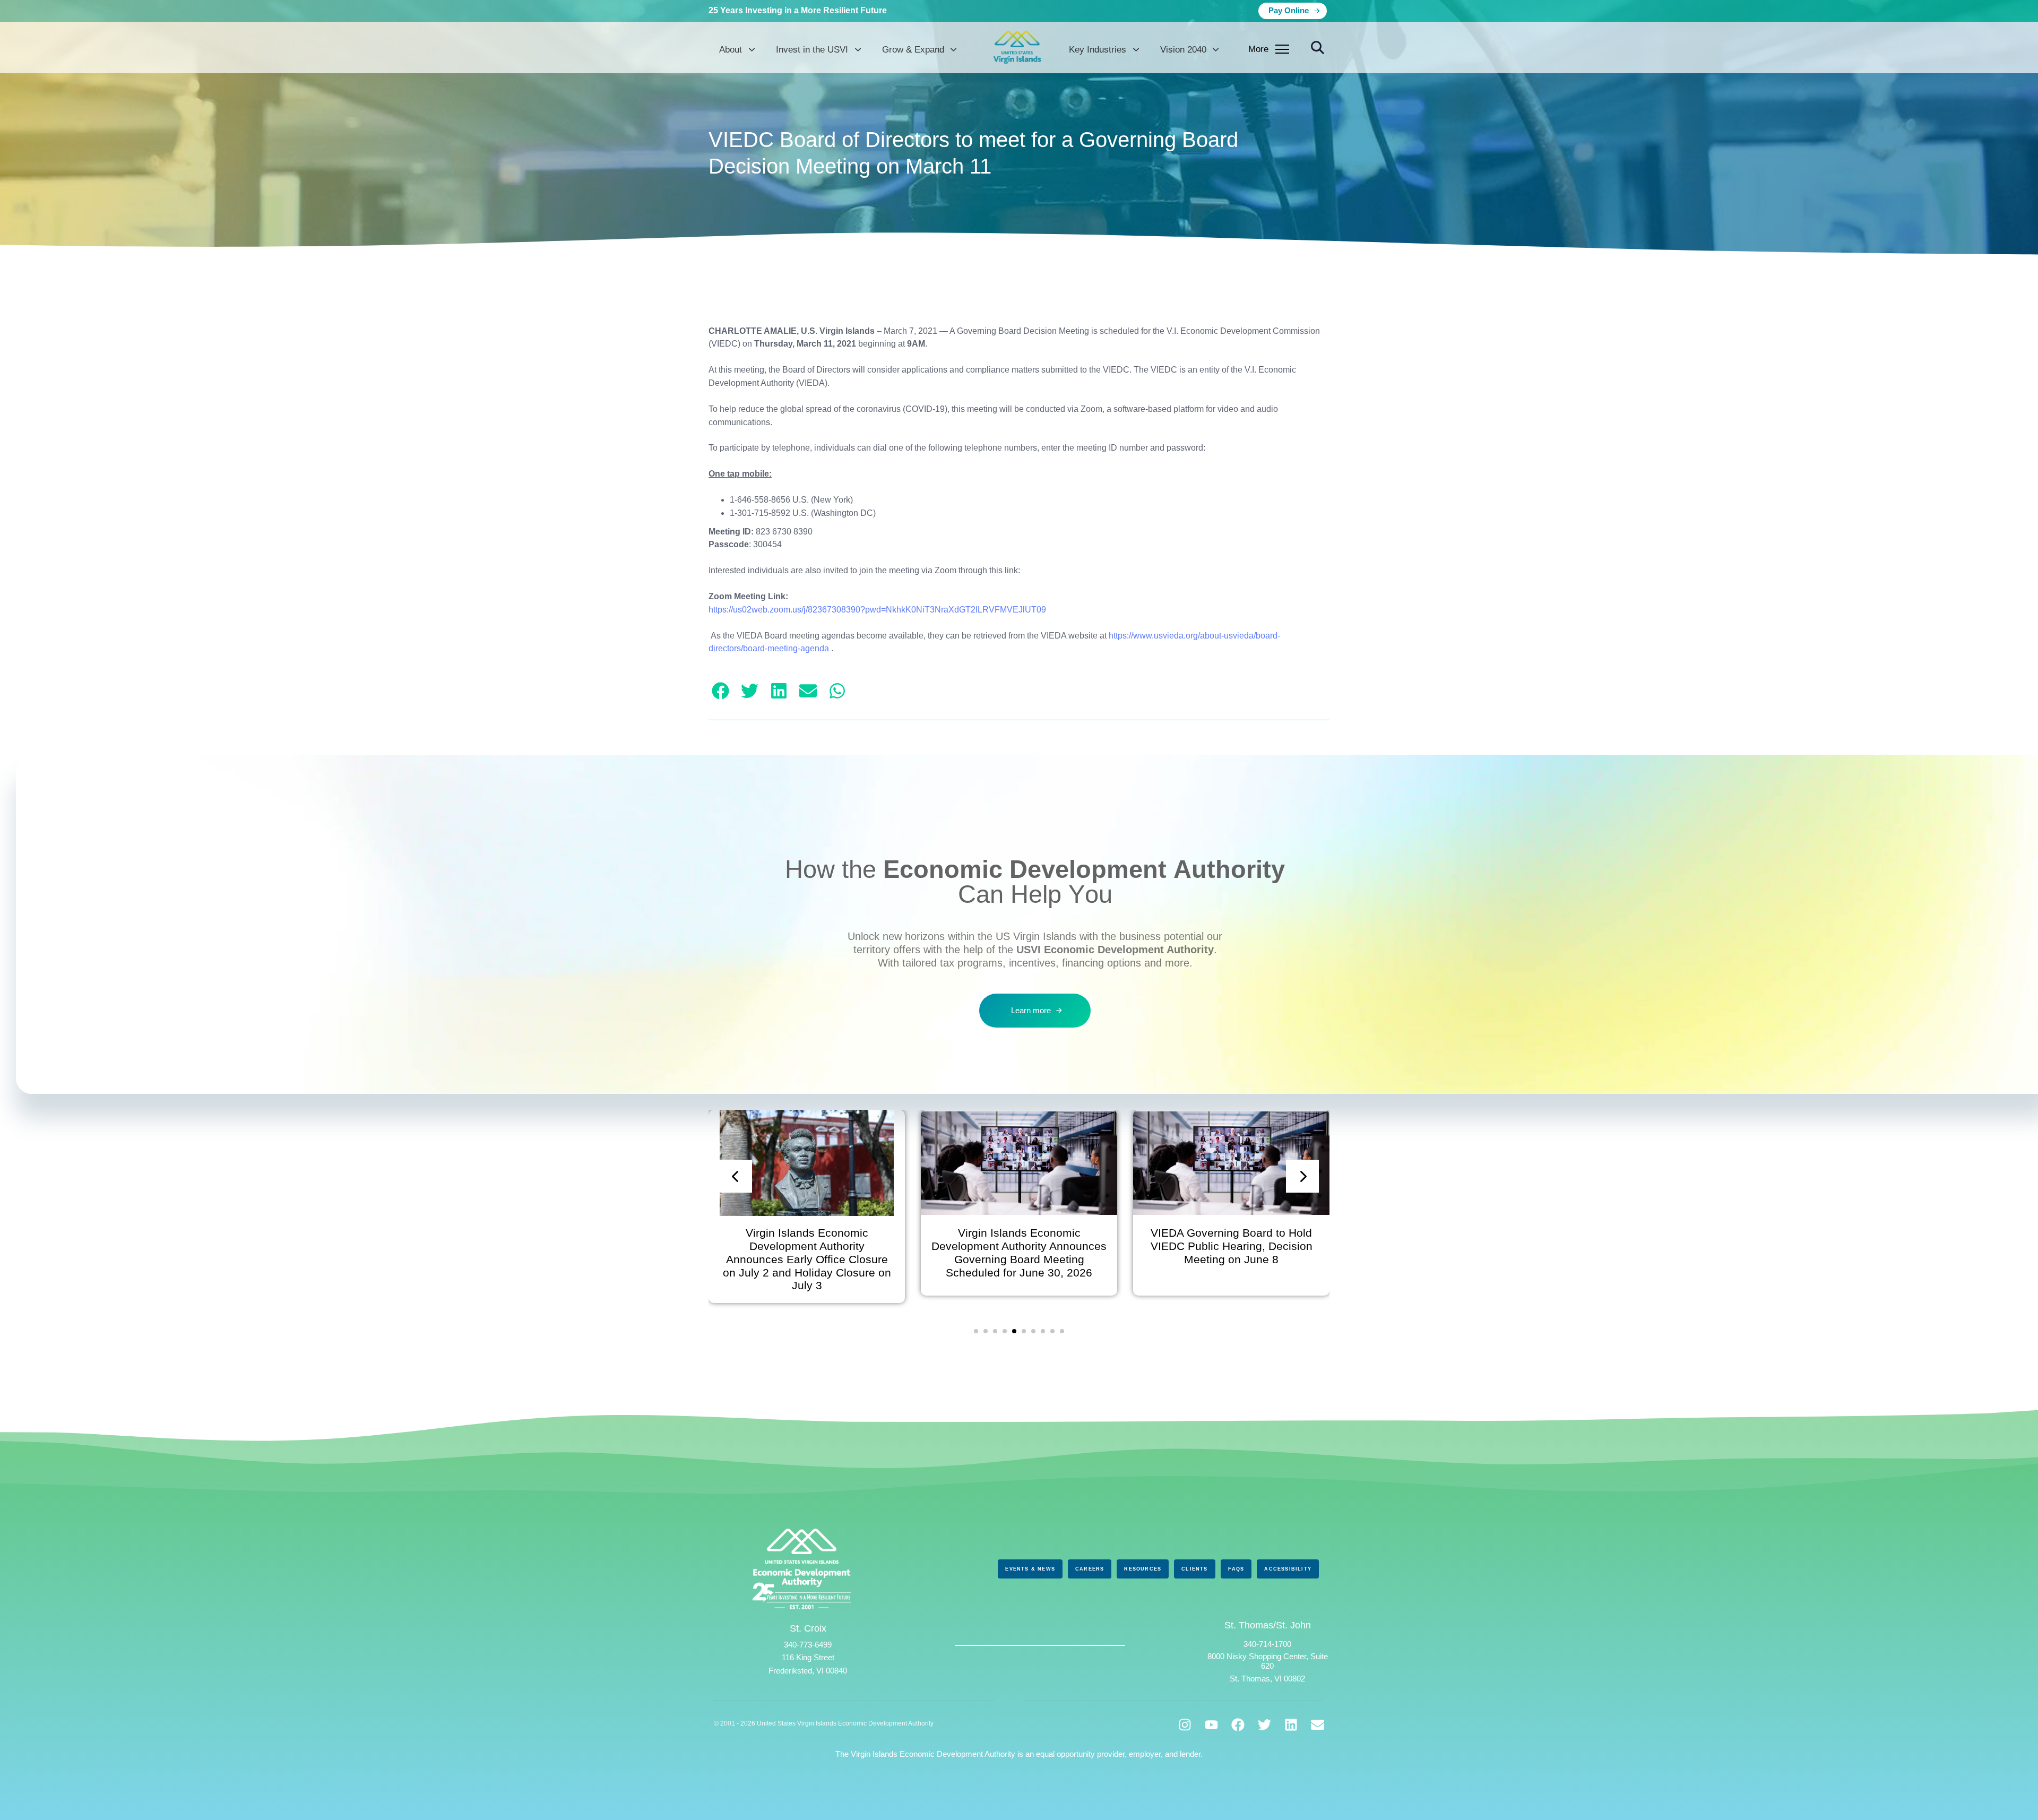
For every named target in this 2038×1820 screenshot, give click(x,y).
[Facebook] (1238, 1725)
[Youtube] (1211, 1725)
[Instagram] (1185, 1725)
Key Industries (1098, 50)
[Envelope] (1318, 1725)
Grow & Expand (913, 50)
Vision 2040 (1183, 50)
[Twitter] (1264, 1725)
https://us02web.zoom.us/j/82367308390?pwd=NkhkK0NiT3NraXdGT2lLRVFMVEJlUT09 (877, 610)
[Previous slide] (736, 1176)
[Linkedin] (1291, 1725)
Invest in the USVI (812, 50)
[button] (1318, 48)
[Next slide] (1302, 1176)
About (731, 50)
